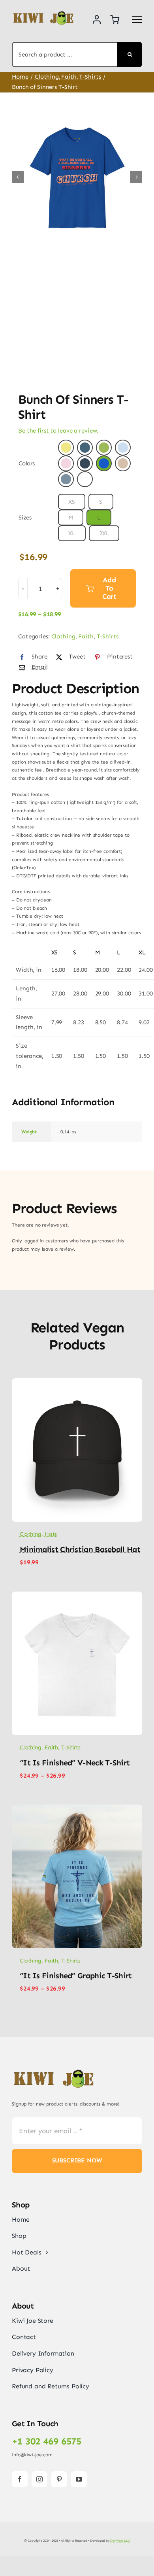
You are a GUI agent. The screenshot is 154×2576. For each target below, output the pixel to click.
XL (72, 533)
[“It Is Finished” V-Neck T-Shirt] (77, 1596)
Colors (27, 463)
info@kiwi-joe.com (32, 2455)
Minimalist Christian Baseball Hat (80, 1549)
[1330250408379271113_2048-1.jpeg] (77, 177)
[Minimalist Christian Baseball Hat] (77, 1382)
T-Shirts (108, 636)
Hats (51, 1534)
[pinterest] (59, 2479)
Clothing (63, 636)
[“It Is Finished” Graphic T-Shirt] (77, 1808)
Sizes (25, 517)
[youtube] (79, 2479)
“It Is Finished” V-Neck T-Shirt (75, 1763)
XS (72, 502)
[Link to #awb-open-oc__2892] (137, 19)
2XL (104, 533)
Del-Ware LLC (120, 2540)
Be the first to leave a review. (58, 431)
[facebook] (20, 2479)
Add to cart (109, 588)
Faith (86, 636)
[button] (66, 448)
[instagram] (39, 2479)
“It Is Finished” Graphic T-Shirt (76, 1976)
